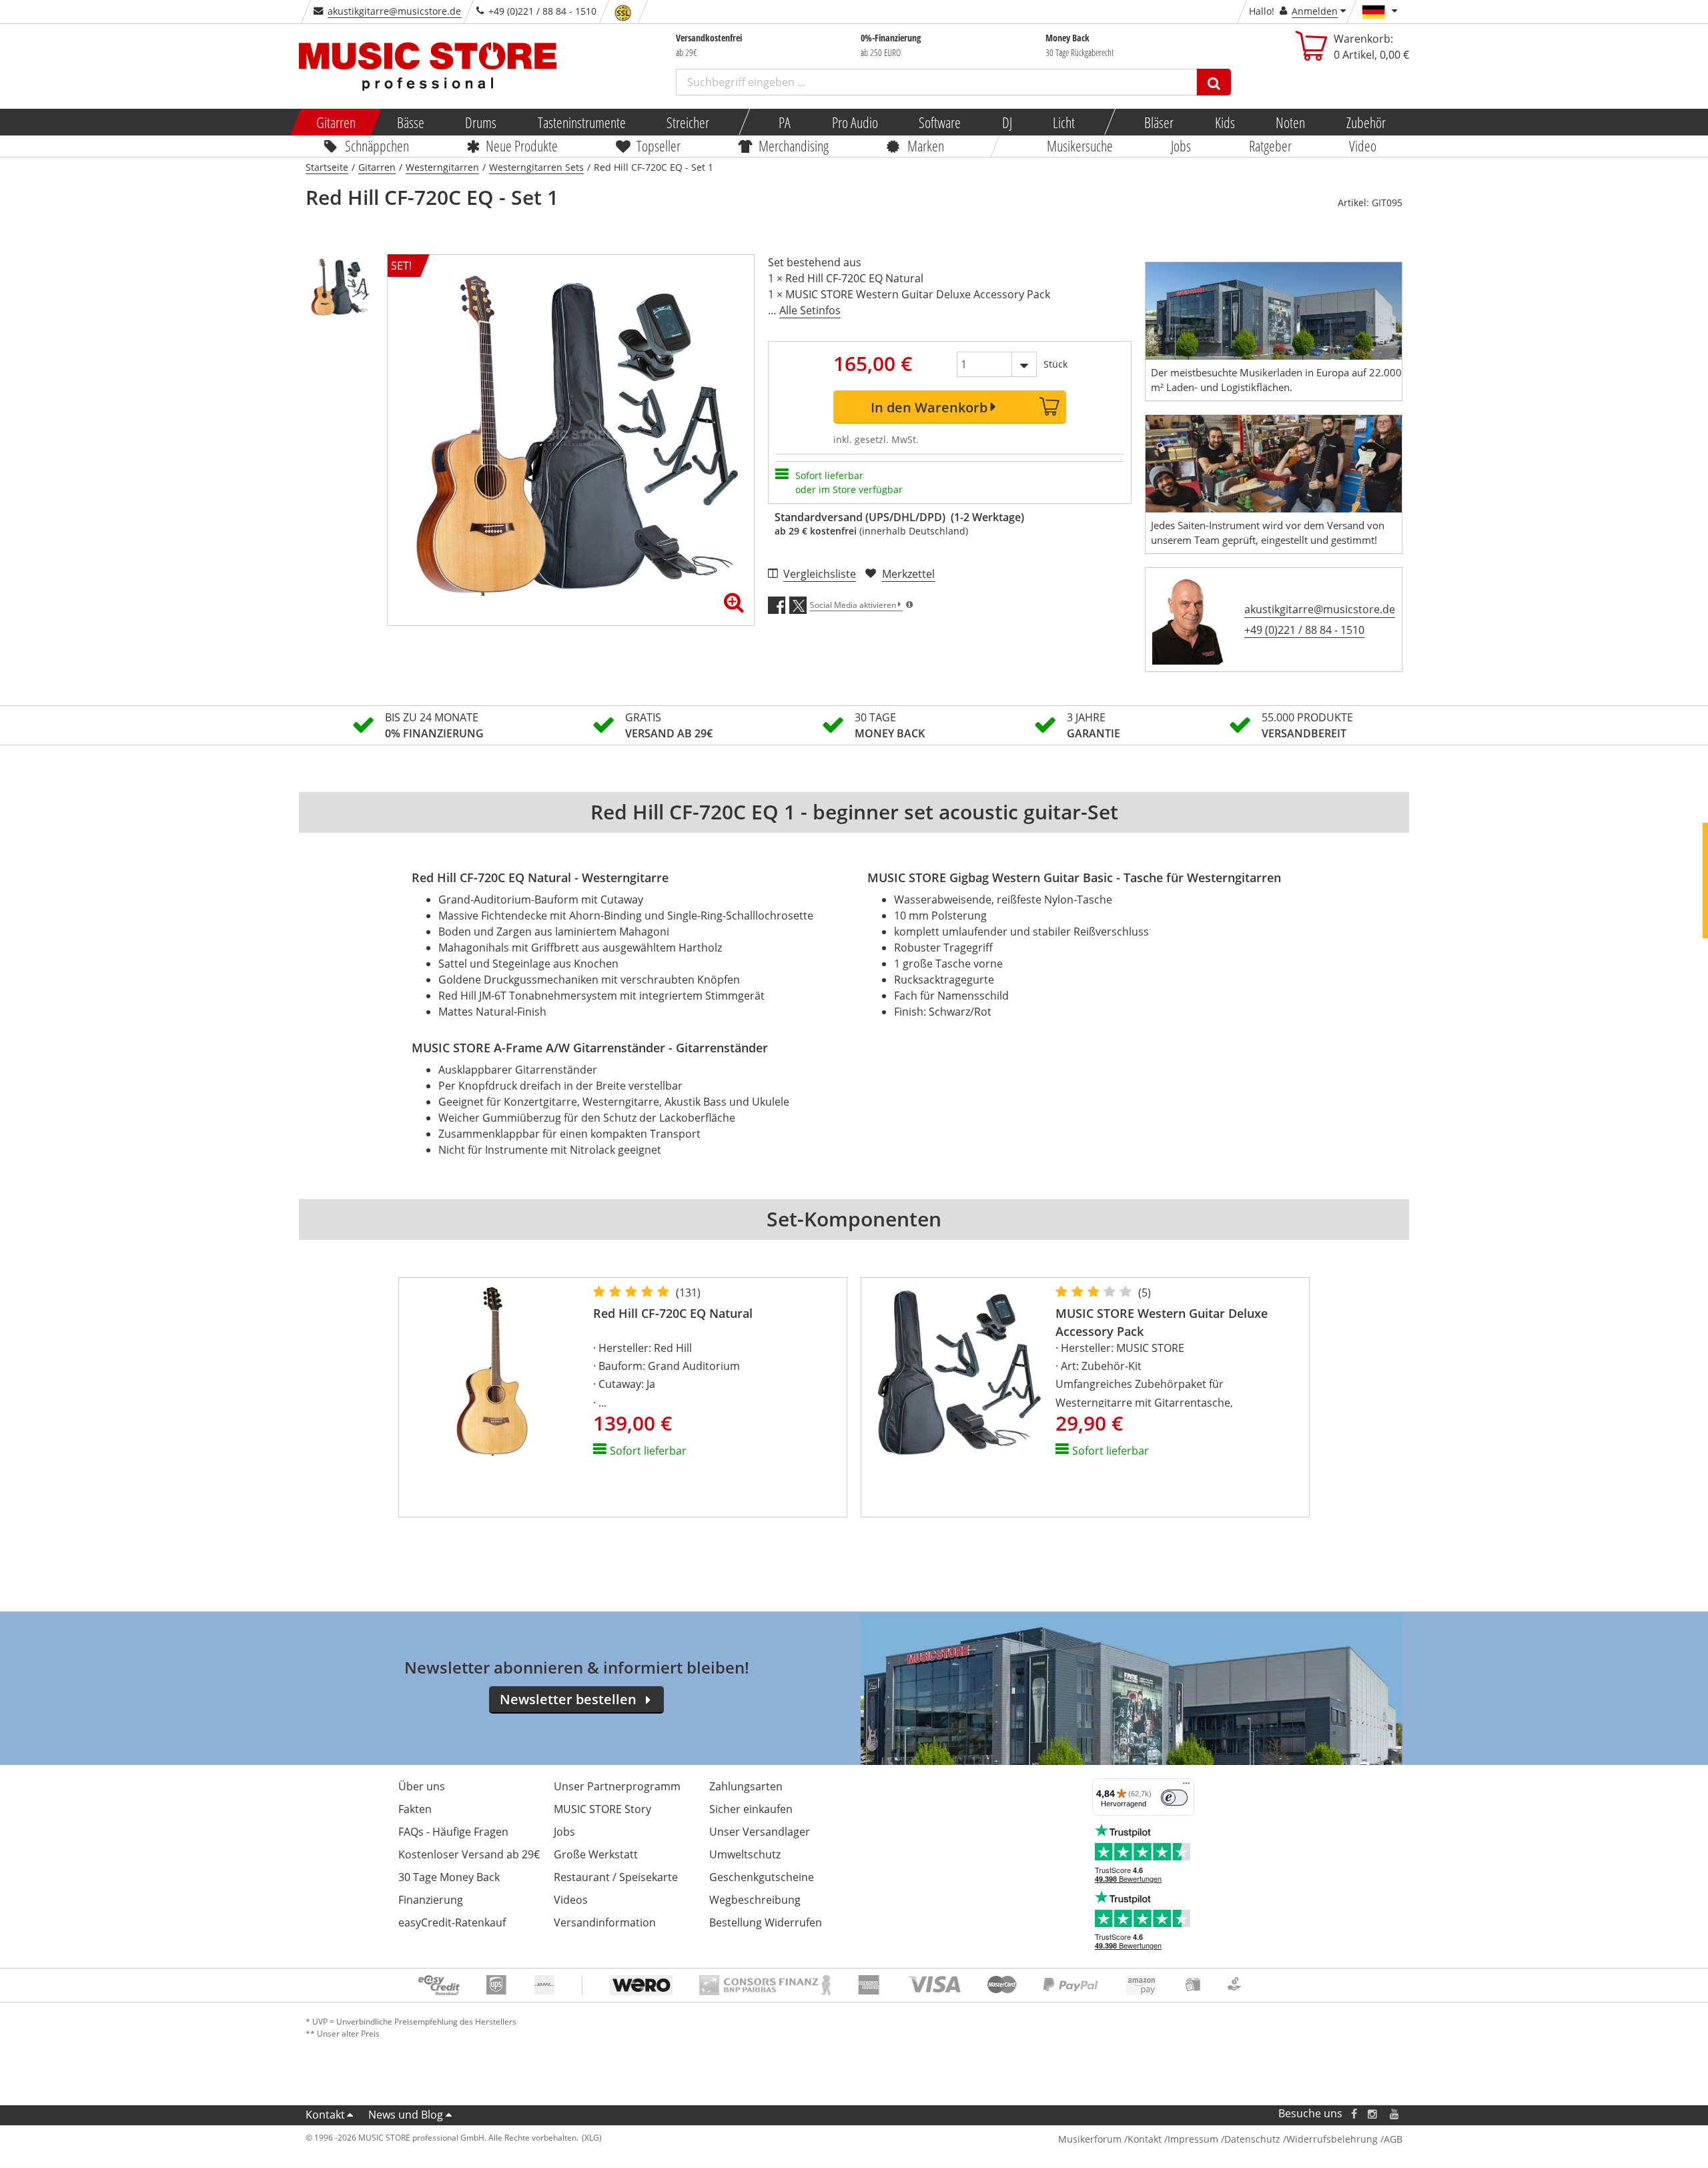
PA (785, 122)
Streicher (688, 122)
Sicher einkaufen (751, 1809)
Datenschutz (1252, 2139)
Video (1363, 145)
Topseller (659, 145)
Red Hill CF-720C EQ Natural (673, 1313)
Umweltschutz (745, 1854)
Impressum (1193, 2139)
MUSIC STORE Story (602, 1809)
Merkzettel (908, 574)
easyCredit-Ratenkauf (452, 1922)
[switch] (1174, 1798)
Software (940, 122)
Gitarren (336, 122)
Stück (1055, 364)
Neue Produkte (522, 145)
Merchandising (794, 145)
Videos (571, 1900)
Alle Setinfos (810, 310)
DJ (1006, 122)
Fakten (415, 1809)
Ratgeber (1270, 145)
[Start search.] (1214, 82)
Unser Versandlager (760, 1832)
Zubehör (1365, 122)
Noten (1290, 122)
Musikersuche (1081, 145)
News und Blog (406, 2115)
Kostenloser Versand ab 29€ (469, 1854)
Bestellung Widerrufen (766, 1922)
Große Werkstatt (596, 1854)
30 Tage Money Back (449, 1877)
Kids (1224, 122)
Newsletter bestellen (568, 1699)
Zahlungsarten (746, 1786)
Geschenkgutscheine (762, 1877)
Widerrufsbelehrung (1332, 2139)
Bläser (1159, 122)
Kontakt (325, 2115)
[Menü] (1186, 1786)
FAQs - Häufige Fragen (453, 1832)
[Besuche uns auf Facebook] (1354, 2114)
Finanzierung (431, 1900)
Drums (481, 122)
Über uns (422, 1786)
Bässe (410, 122)
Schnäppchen (377, 145)
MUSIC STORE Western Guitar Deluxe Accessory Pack (1162, 1322)
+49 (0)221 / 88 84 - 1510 (1304, 630)
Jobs (1181, 145)
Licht (1064, 122)
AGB (1393, 2139)
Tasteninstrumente (581, 122)
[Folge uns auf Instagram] (1373, 2114)
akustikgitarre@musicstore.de (394, 11)
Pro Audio (854, 122)
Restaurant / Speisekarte (616, 1877)
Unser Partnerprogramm (617, 1786)
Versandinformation (605, 1922)
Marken (926, 145)
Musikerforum (1090, 2139)
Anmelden (1315, 11)
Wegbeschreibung (755, 1900)
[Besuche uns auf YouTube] (1395, 2114)
